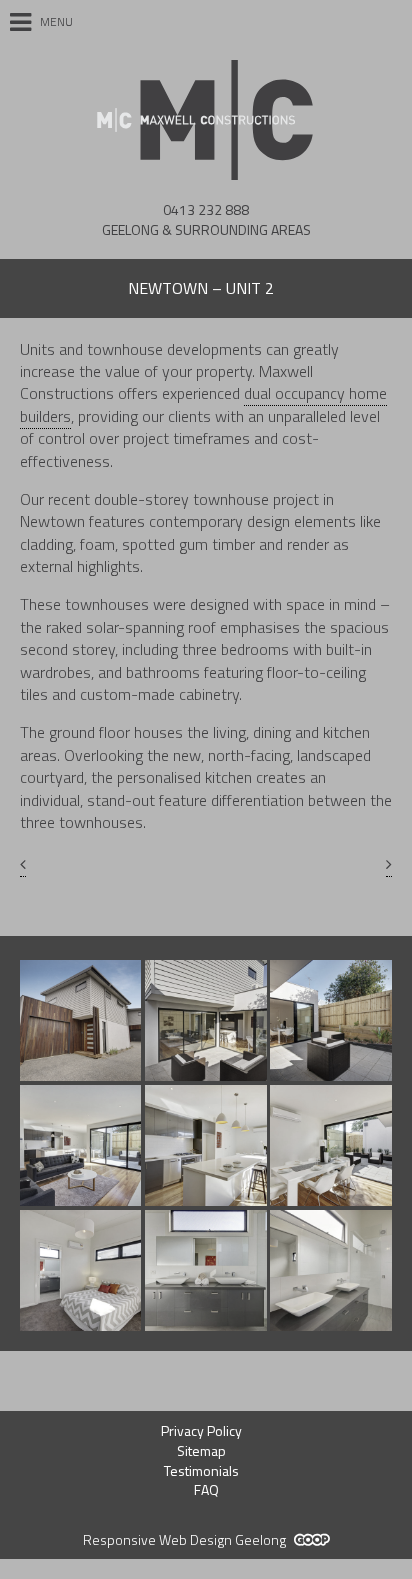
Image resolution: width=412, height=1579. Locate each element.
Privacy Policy (201, 1430)
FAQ (206, 1489)
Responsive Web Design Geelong (186, 1539)
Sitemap (201, 1450)
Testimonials (201, 1470)
